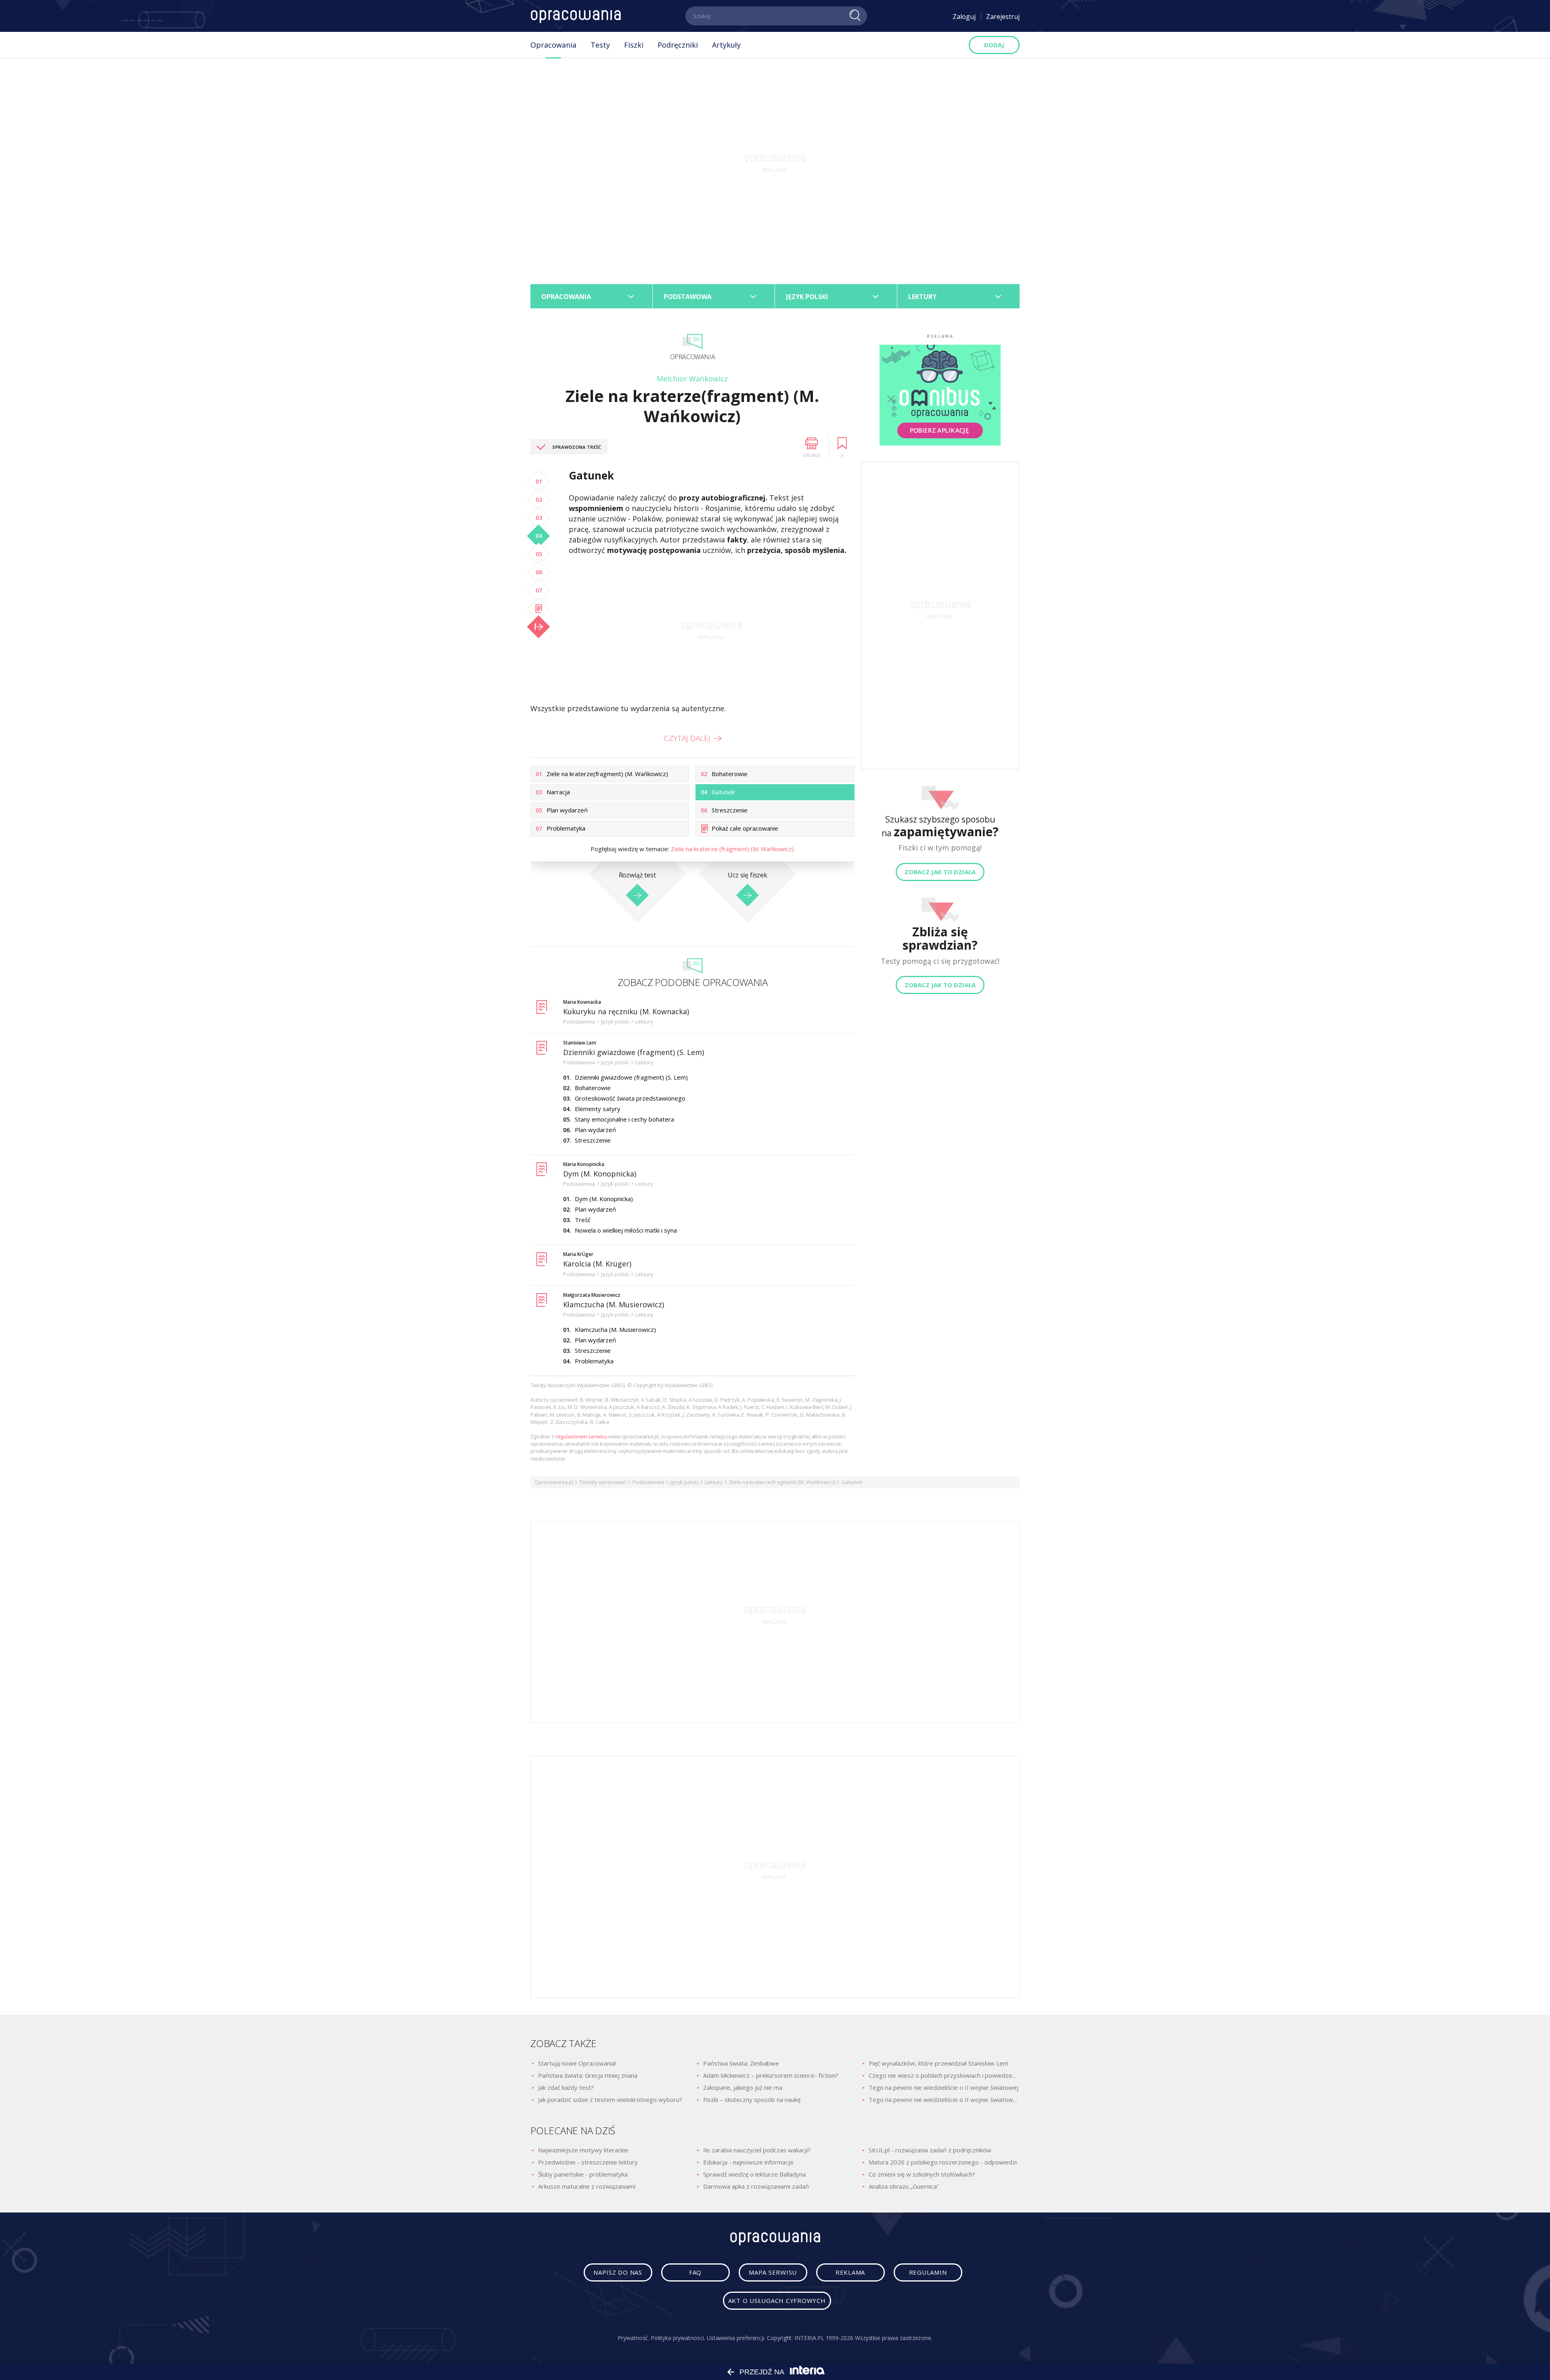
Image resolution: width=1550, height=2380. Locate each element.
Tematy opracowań (603, 1482)
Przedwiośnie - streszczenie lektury (588, 2162)
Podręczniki (678, 45)
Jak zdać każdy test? (566, 2087)
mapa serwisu (773, 2272)
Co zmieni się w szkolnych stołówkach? (922, 2174)
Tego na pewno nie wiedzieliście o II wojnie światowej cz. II (944, 2100)
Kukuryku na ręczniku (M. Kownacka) (626, 1011)
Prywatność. (633, 2338)
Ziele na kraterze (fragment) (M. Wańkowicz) (732, 849)
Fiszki (634, 45)
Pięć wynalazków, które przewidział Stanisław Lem (938, 2063)
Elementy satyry (598, 1109)
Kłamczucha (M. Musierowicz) (614, 1304)
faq (695, 2272)
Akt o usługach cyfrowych (777, 2300)
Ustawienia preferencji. (736, 2338)
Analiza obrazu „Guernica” (904, 2186)
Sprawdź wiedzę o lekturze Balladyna (754, 2174)
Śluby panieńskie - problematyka (583, 2174)
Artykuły (726, 45)
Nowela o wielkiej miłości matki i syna (626, 1230)
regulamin (928, 2272)
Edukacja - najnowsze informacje (748, 2162)
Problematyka (594, 1361)
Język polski (685, 1482)
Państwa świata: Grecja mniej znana (588, 2075)
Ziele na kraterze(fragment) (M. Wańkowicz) (782, 1482)
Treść (583, 1220)
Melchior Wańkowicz (692, 379)
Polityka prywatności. (678, 2338)
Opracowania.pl (554, 1482)
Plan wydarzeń (595, 1130)
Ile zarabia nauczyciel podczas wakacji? (757, 2150)
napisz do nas (618, 2272)
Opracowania (553, 45)
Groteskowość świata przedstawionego (630, 1098)
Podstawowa (648, 1482)
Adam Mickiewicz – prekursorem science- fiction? (771, 2075)
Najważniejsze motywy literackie (583, 2150)
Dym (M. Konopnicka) (600, 1174)
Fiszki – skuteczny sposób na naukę (752, 2100)
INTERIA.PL (809, 2338)
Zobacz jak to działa (940, 872)
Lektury (714, 1482)
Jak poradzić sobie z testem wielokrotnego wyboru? (610, 2100)
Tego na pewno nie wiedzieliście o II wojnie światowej (944, 2087)
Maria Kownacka (582, 1002)
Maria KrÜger (578, 1254)
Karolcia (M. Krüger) (597, 1264)
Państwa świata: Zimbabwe (741, 2063)
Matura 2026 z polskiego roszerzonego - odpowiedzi (943, 2162)
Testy (600, 45)
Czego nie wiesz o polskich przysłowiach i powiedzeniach (944, 2075)
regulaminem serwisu (581, 1436)
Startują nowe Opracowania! (577, 2063)
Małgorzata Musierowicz (592, 1295)
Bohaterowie (593, 1088)
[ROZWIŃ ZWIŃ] (538, 627)
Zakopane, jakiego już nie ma (743, 2087)
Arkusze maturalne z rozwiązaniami (587, 2186)
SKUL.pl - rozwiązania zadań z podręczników (930, 2150)
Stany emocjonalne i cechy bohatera (624, 1119)
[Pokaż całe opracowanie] (538, 609)
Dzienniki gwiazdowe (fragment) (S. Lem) (634, 1052)
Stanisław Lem (580, 1043)
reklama (850, 2272)
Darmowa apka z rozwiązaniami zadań (756, 2186)
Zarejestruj (1003, 17)
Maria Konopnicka (584, 1164)
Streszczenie (593, 1140)
